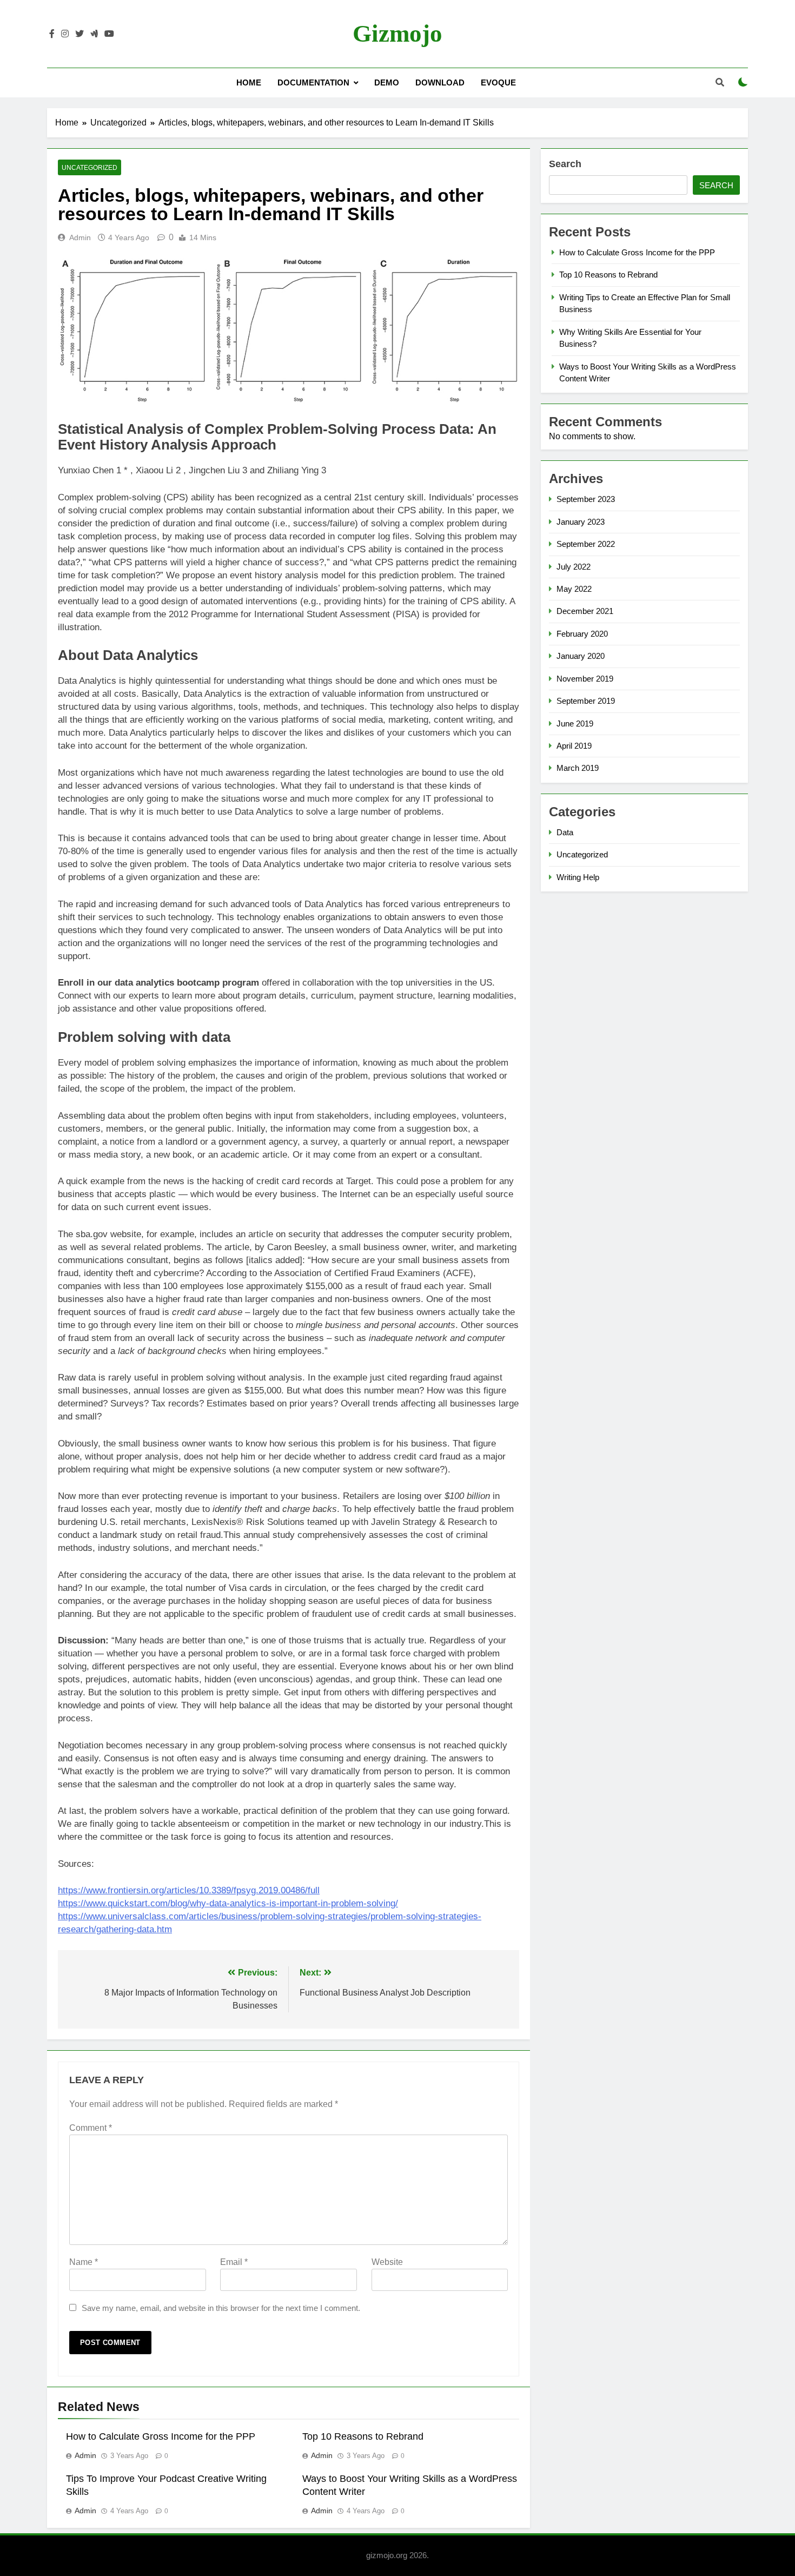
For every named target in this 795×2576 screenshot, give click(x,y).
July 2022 (574, 567)
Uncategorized (90, 168)
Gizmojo (398, 34)
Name (84, 2262)
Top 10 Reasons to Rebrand (363, 2436)
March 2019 (578, 768)
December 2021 (585, 611)
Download (440, 82)
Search (565, 164)
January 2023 (581, 522)
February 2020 (582, 634)
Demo (387, 82)
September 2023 (586, 499)
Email (234, 2262)
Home (249, 82)
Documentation (313, 82)
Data (565, 832)
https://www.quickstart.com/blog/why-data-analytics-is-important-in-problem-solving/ (228, 1903)
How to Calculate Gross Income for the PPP (161, 2436)
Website (387, 2262)
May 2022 (574, 589)
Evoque (498, 82)
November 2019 (585, 679)
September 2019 (586, 701)
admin (80, 237)
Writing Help (578, 877)
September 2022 (586, 544)
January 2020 (581, 656)
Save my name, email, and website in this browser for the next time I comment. (221, 2308)
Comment (91, 2128)
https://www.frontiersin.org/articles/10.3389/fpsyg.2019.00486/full (189, 1890)
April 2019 (574, 746)
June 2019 (575, 724)
